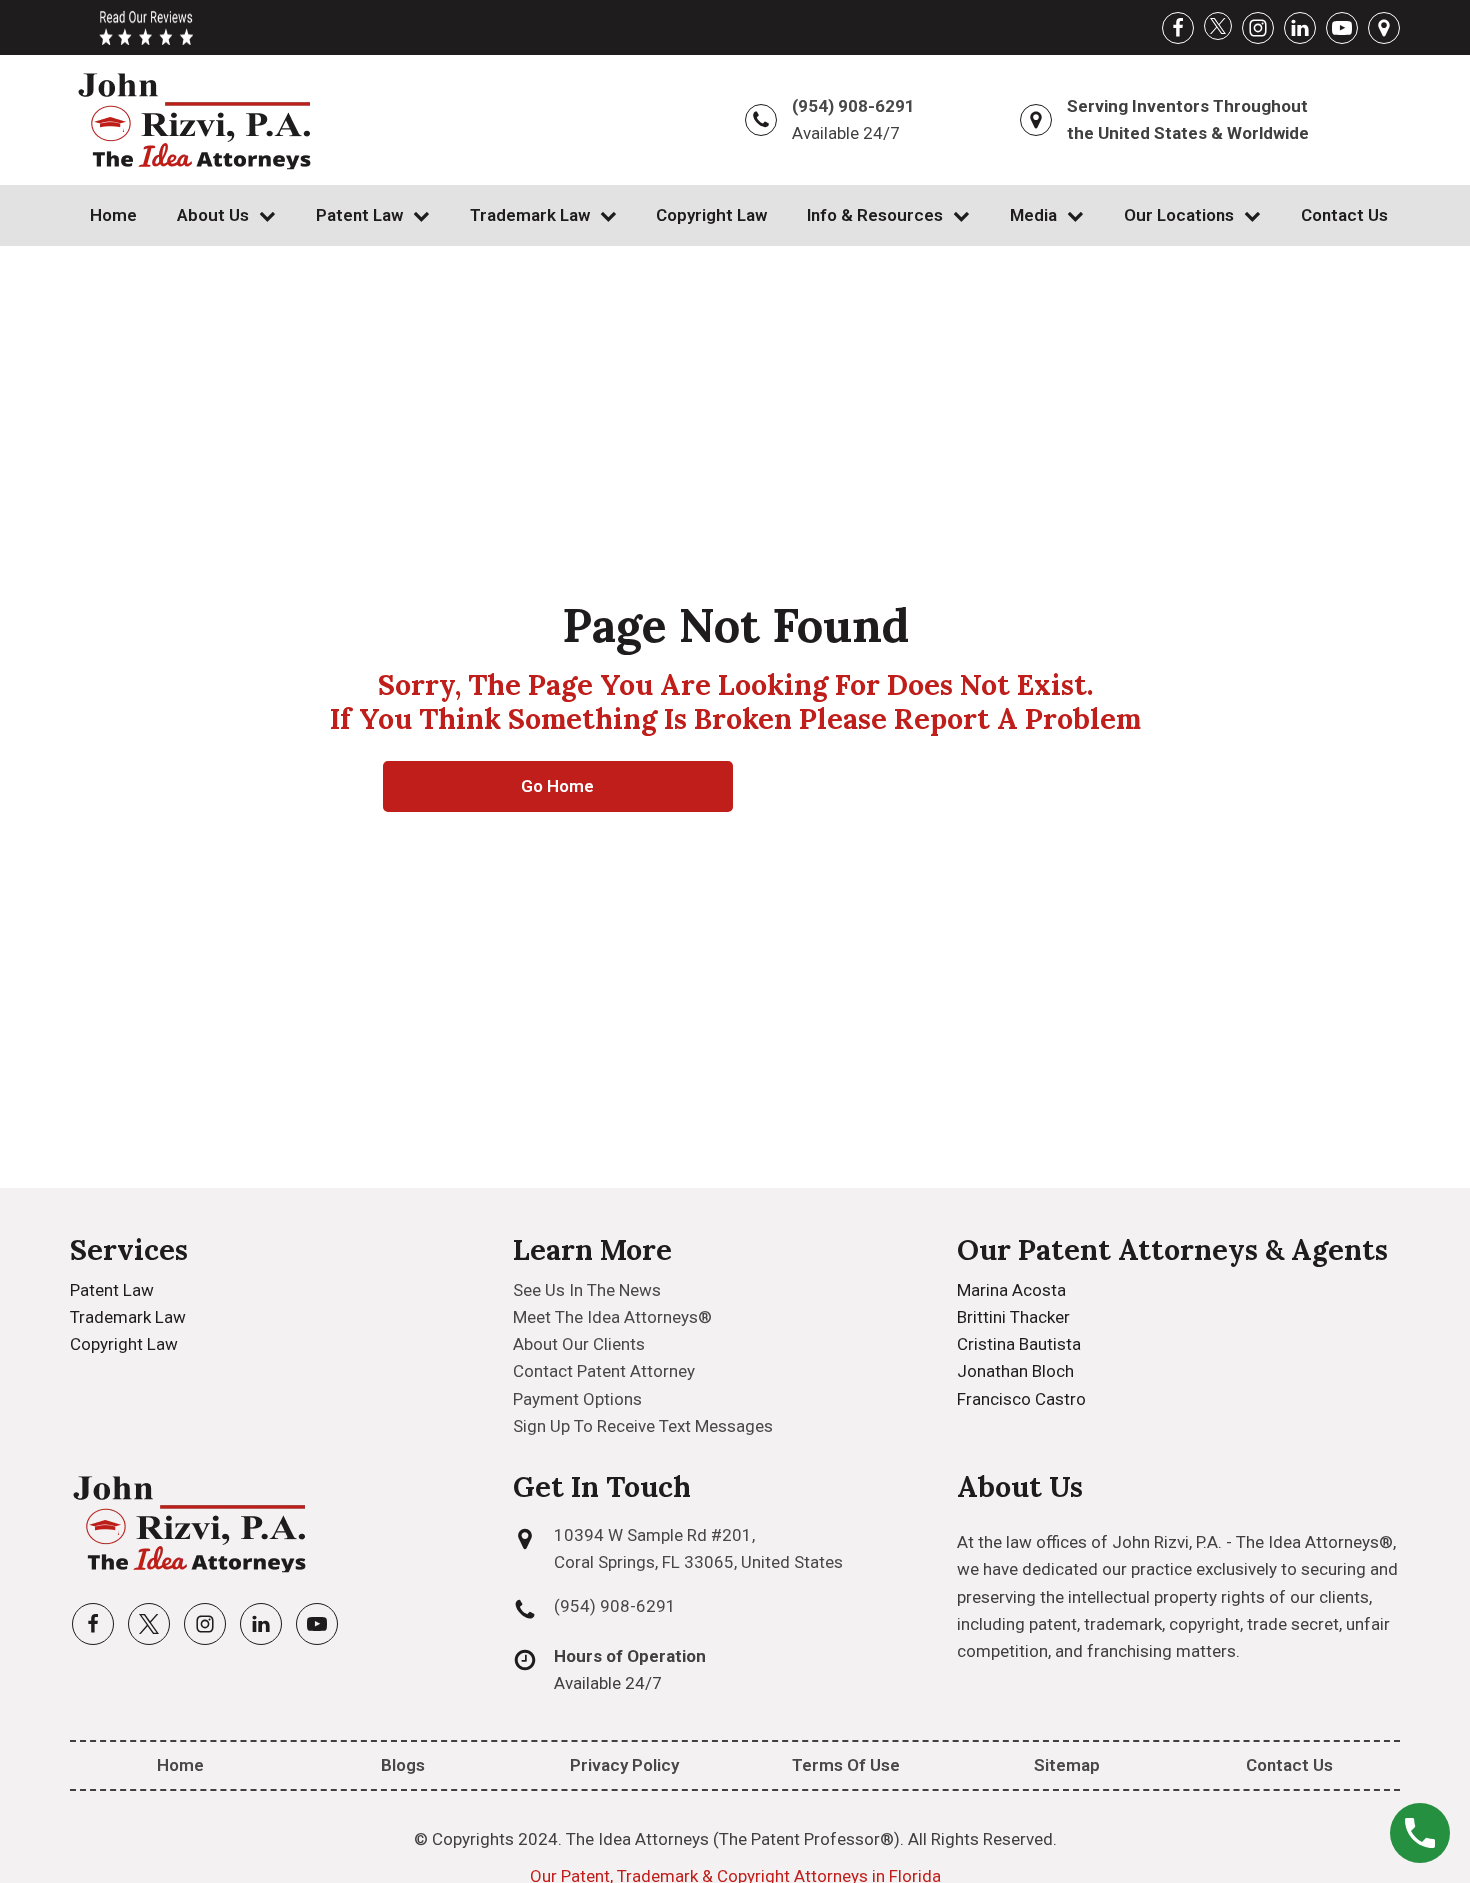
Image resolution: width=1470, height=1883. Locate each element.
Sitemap (1067, 1765)
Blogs (403, 1765)
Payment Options (577, 1399)
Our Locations (1179, 215)
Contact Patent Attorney (604, 1371)
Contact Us (1344, 215)
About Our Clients (579, 1344)
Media (1033, 215)
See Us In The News (587, 1290)
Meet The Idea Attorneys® (612, 1317)
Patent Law (359, 215)
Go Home (557, 786)
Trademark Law (530, 215)
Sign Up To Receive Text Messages (643, 1426)
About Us (213, 215)
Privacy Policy (624, 1765)
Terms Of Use (846, 1765)
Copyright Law (711, 215)
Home (113, 215)
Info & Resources (875, 215)
